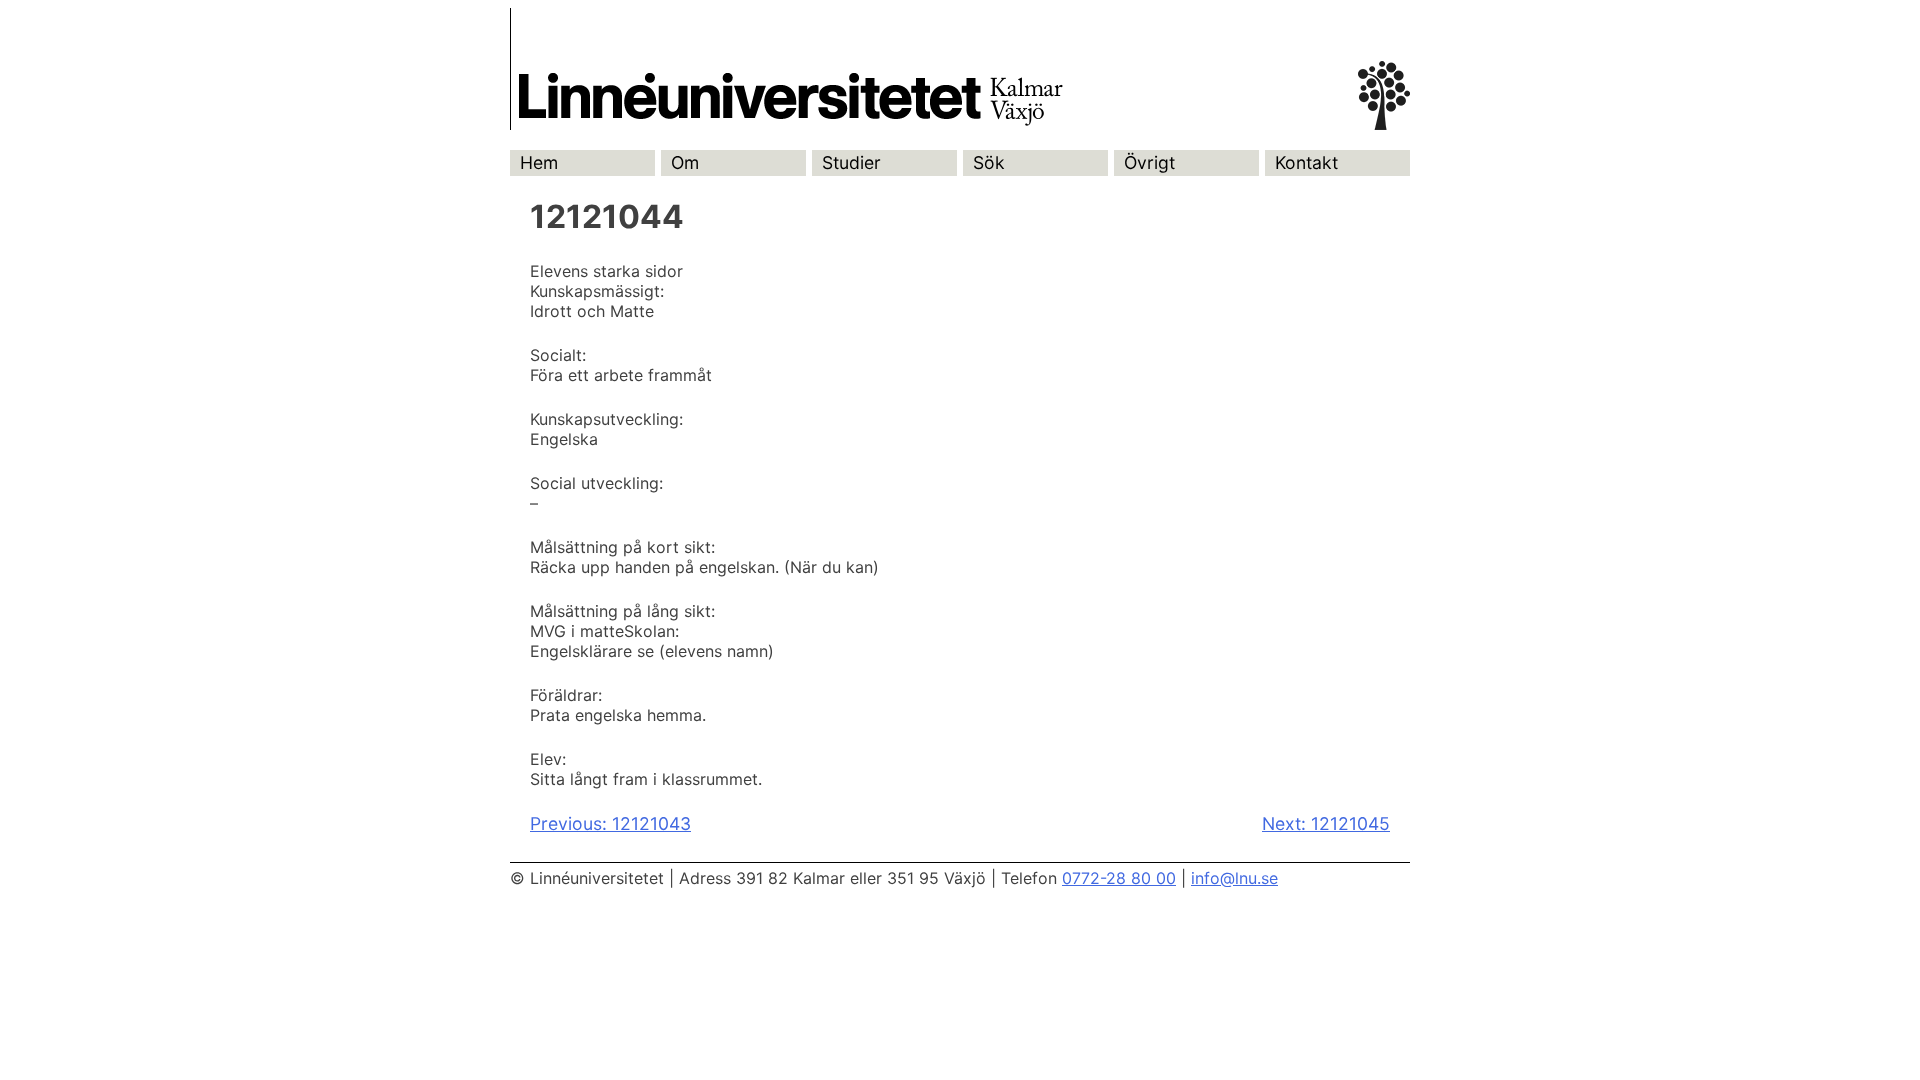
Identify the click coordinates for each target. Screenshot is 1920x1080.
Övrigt (1149, 162)
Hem (539, 162)
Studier (851, 162)
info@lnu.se (1234, 878)
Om (685, 162)
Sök (989, 162)
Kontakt (1306, 162)
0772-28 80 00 (1119, 878)
